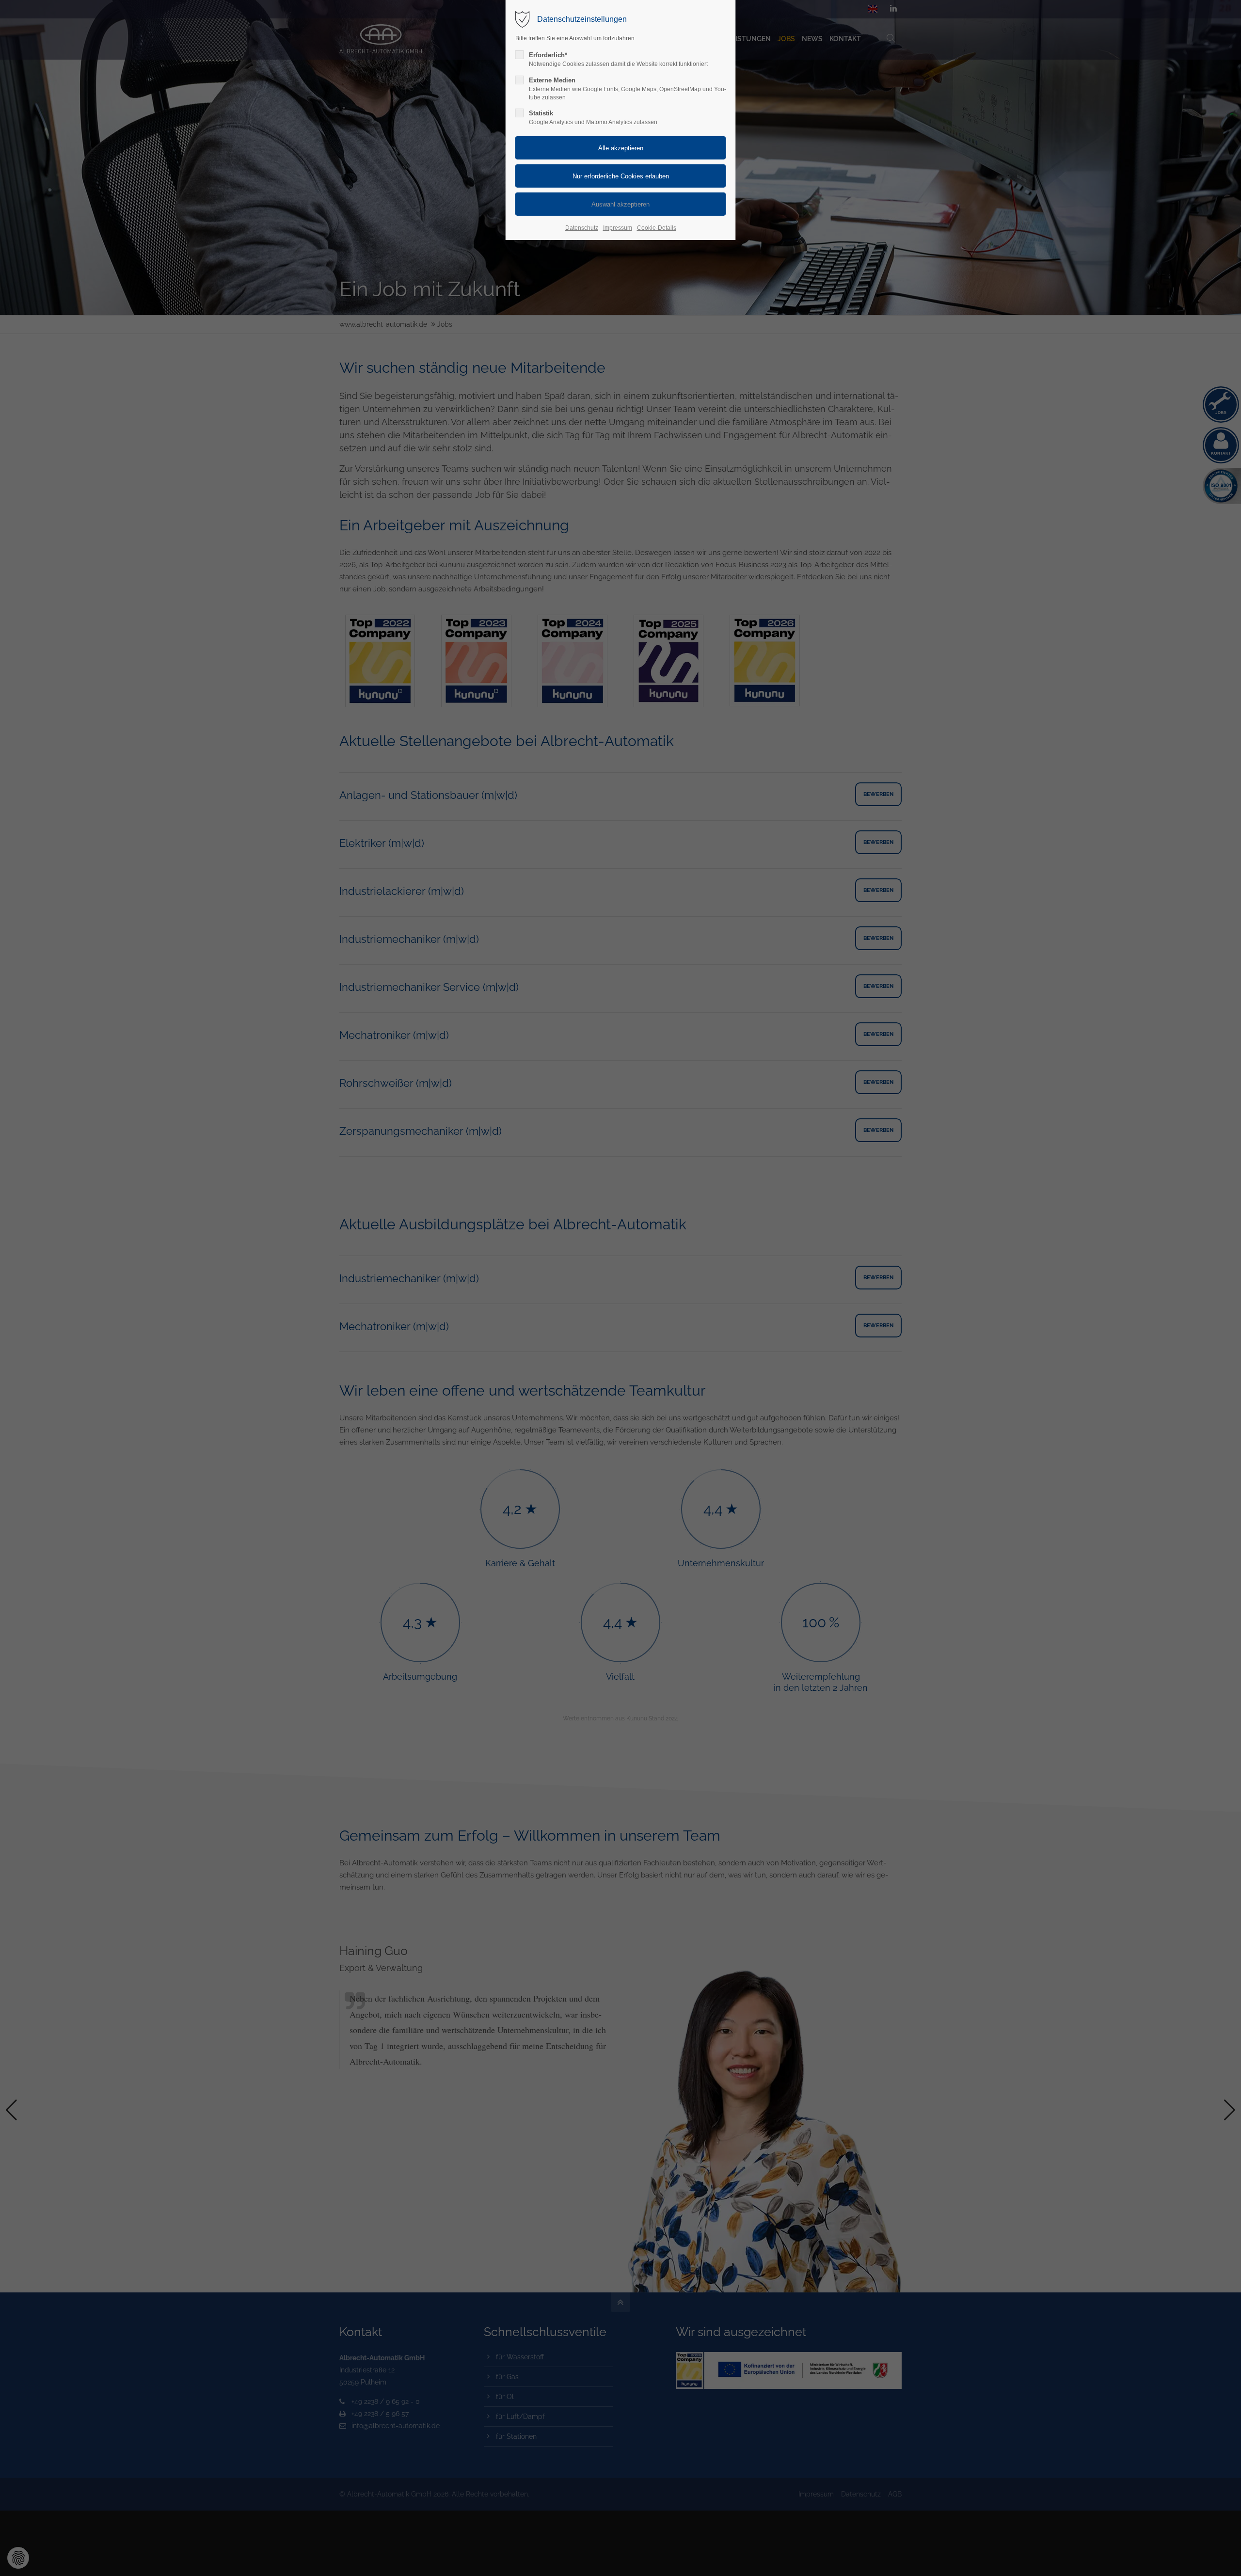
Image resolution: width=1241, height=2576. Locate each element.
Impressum (618, 228)
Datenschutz (582, 228)
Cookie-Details (657, 228)
